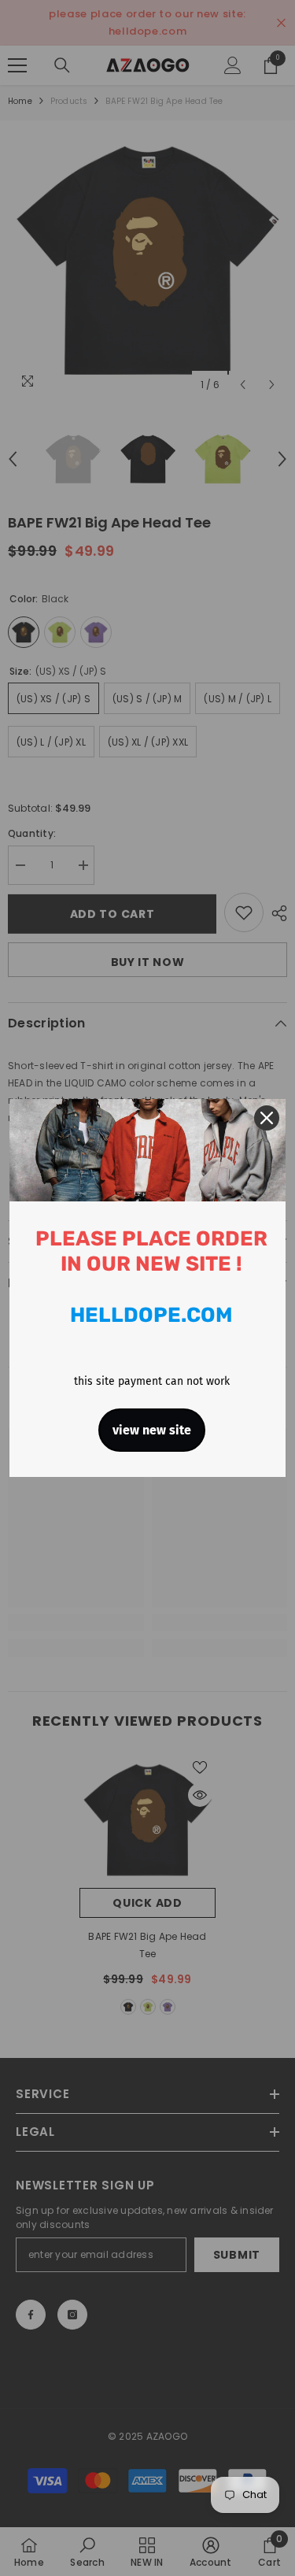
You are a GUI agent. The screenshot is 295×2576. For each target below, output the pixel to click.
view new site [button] (152, 1430)
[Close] (267, 1118)
